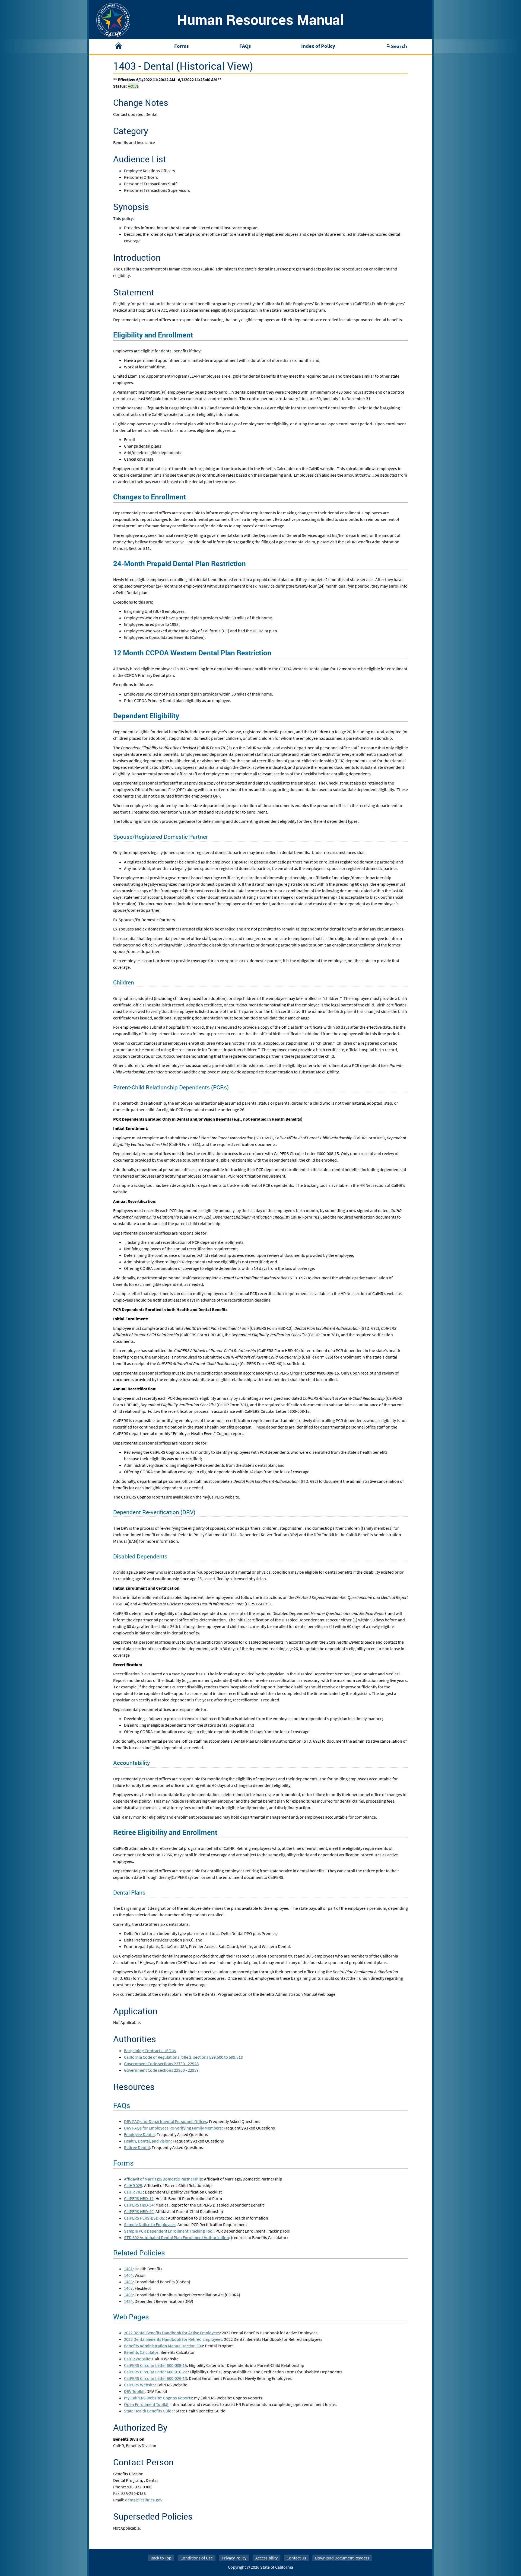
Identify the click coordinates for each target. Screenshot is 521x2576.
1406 (128, 2282)
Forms (181, 46)
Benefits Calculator (141, 2352)
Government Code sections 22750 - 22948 (161, 2064)
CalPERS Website (139, 2385)
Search (399, 46)
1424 (128, 2301)
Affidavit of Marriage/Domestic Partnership (163, 2179)
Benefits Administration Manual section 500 (163, 2346)
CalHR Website (137, 2359)
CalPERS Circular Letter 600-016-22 (156, 2372)
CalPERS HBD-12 (139, 2198)
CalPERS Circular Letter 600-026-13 (155, 2378)
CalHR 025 (133, 2185)
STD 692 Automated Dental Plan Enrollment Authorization (177, 2237)
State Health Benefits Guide (149, 2411)
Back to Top (161, 2558)
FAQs (245, 46)
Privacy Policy (234, 2558)
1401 (128, 2269)
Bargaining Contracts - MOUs (150, 2051)
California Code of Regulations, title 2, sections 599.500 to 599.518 (183, 2057)
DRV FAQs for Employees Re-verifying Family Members (173, 2128)
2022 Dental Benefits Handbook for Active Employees (172, 2333)
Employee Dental (139, 2134)
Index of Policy (318, 46)
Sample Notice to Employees (150, 2224)
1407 (128, 2288)
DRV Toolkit (134, 2391)
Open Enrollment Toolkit (146, 2404)
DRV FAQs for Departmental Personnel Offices (166, 2121)
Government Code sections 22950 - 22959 (161, 2070)
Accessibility (266, 2558)
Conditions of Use (197, 2558)
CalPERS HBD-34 (139, 2205)
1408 (128, 2295)
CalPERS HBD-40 (139, 2211)
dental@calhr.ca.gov (144, 2500)
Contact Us (296, 2558)
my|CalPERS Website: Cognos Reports (158, 2398)
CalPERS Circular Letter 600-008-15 (155, 2365)
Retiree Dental (137, 2147)
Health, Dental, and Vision (147, 2141)
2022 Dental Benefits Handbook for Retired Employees (173, 2339)
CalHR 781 (134, 2192)
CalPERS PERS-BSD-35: (145, 2218)
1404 (128, 2275)
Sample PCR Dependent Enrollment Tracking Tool (169, 2231)
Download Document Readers (342, 2558)
